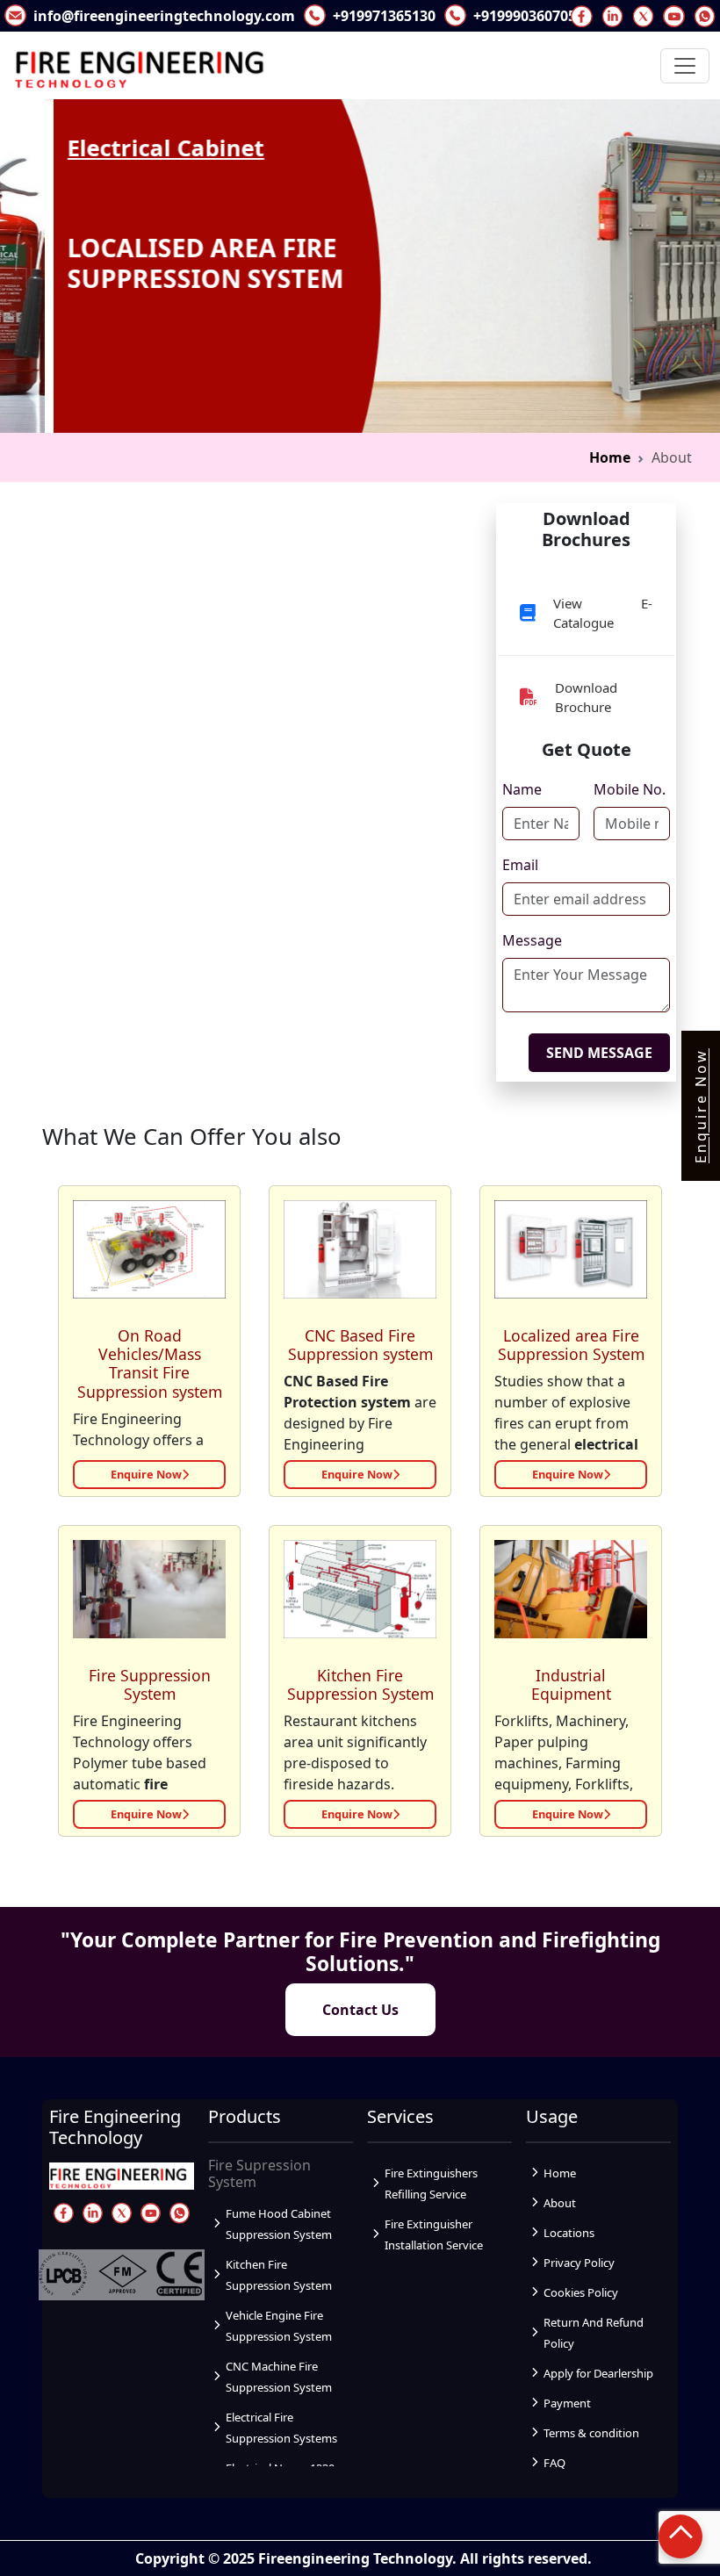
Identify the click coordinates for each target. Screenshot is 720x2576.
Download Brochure (586, 698)
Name (522, 789)
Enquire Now (146, 1474)
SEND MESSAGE (599, 1053)
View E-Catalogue (603, 613)
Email (520, 865)
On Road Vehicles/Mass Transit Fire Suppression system (150, 1363)
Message (532, 940)
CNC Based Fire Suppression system (360, 1345)
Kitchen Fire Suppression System (360, 1684)
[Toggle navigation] (685, 66)
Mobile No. (630, 789)
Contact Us (360, 2010)
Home (610, 457)
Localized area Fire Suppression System (571, 1345)
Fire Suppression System (150, 1684)
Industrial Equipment (571, 1684)
